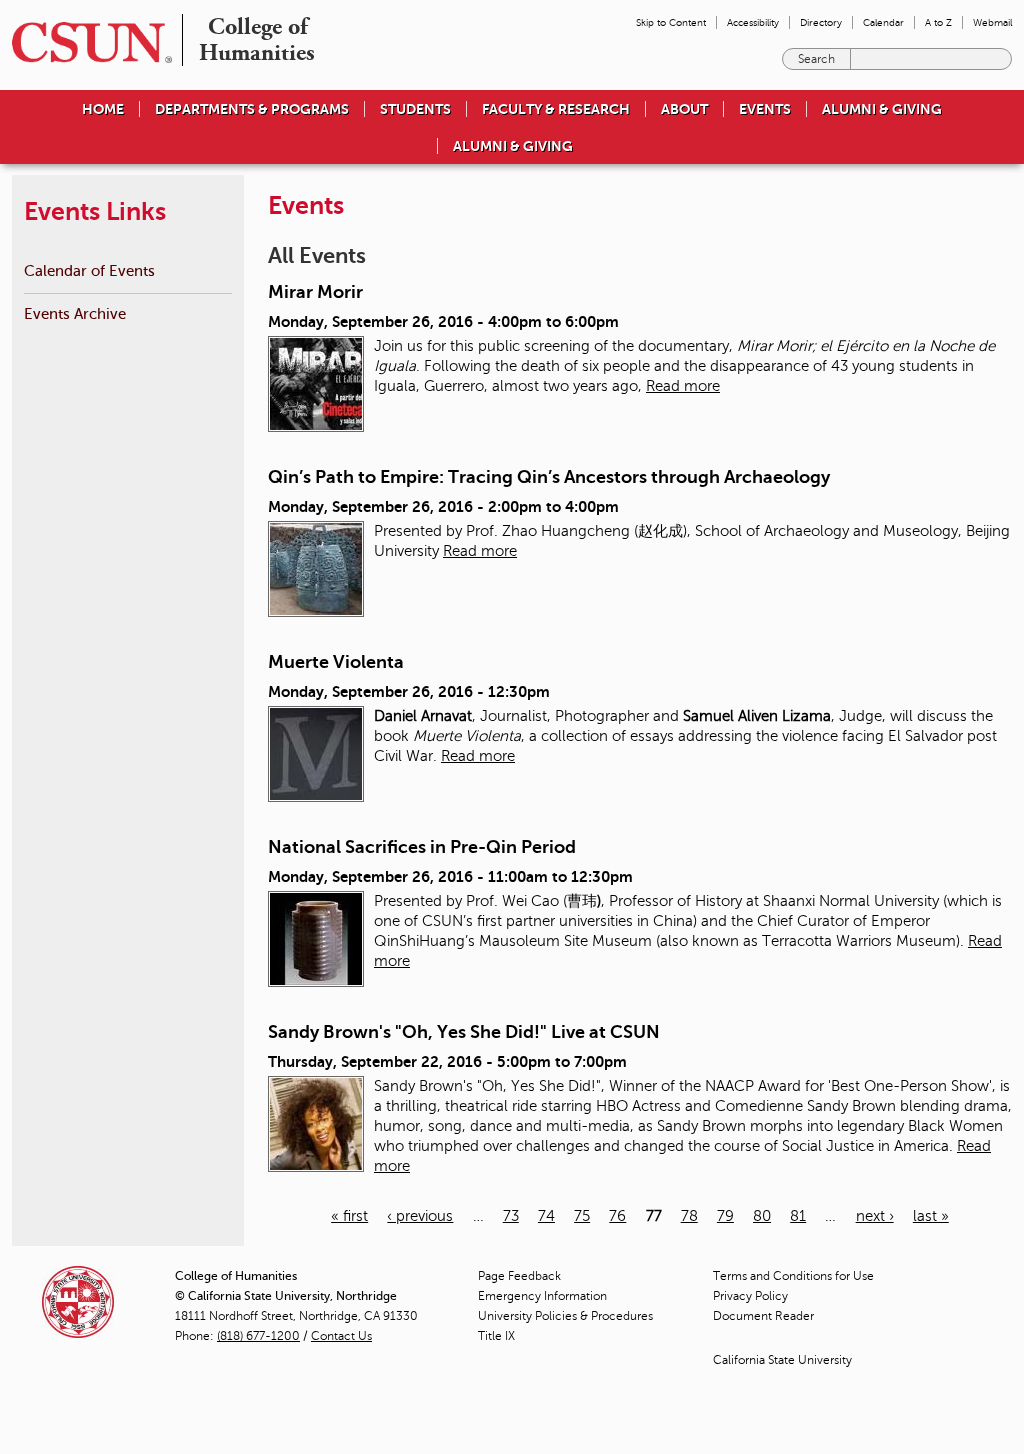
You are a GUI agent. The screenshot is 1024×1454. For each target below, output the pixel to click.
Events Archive (75, 313)
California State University (782, 1360)
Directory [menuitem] (821, 22)
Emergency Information (542, 1296)
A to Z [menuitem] (938, 22)
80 (762, 1216)
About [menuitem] (684, 109)
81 (798, 1216)
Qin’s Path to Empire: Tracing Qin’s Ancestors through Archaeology (549, 477)
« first (349, 1216)
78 (689, 1216)
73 (511, 1216)
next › (875, 1216)
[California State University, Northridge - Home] (86, 42)
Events (765, 109)
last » (931, 1216)
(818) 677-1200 (258, 1336)
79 (725, 1216)
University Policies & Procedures (565, 1316)
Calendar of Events (89, 270)
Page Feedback (519, 1276)
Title (496, 1336)
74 (546, 1216)
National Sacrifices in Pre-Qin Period (422, 847)
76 (617, 1216)
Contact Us (341, 1336)
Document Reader (763, 1316)
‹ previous (420, 1216)
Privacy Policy (750, 1296)
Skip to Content (671, 22)
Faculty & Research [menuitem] (556, 109)
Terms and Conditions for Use (793, 1276)
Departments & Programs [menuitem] (252, 109)
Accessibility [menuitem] (753, 22)
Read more (683, 386)
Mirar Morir (315, 292)
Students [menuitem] (415, 109)
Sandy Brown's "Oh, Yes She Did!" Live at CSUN (464, 1032)
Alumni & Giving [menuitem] (882, 109)
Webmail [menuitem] (992, 22)
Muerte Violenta (336, 662)
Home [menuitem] (103, 109)
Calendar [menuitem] (883, 22)
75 (582, 1216)
